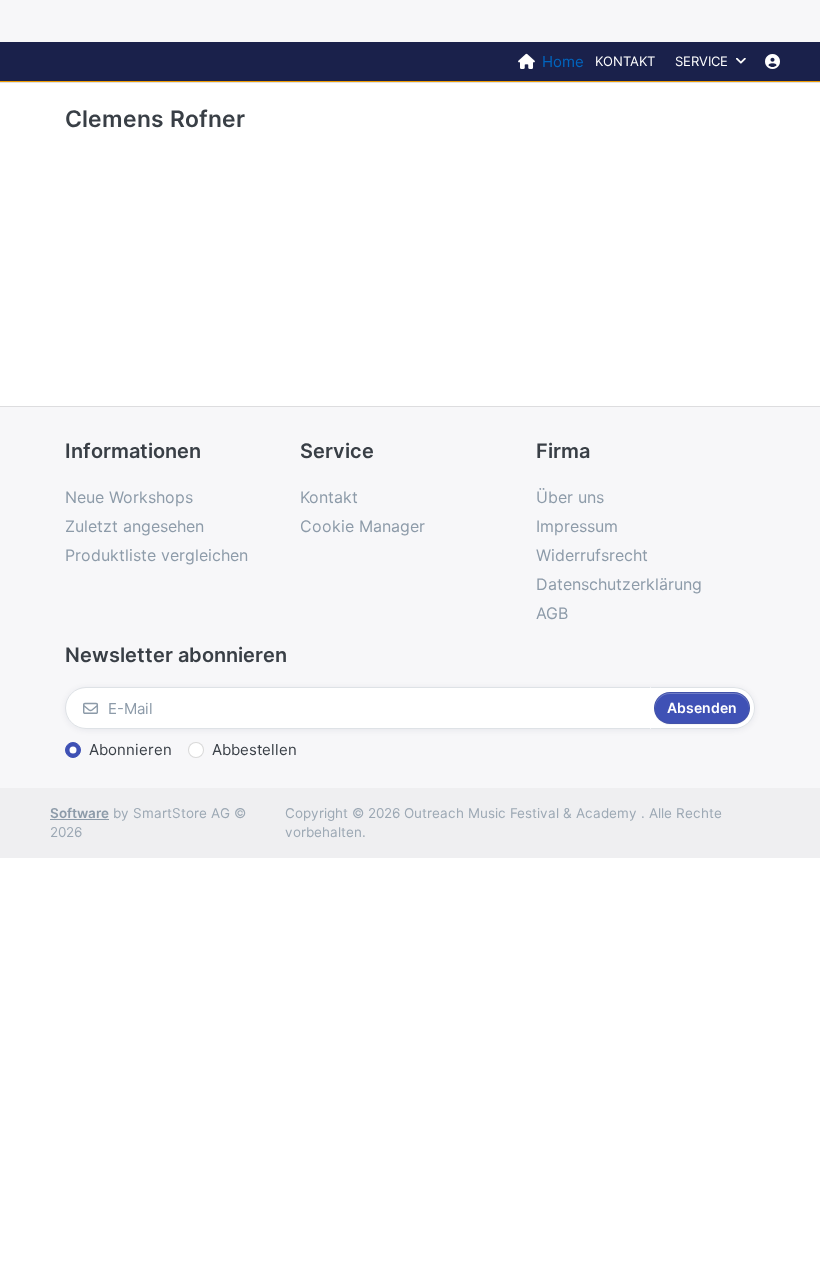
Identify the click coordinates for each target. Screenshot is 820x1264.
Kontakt (625, 61)
